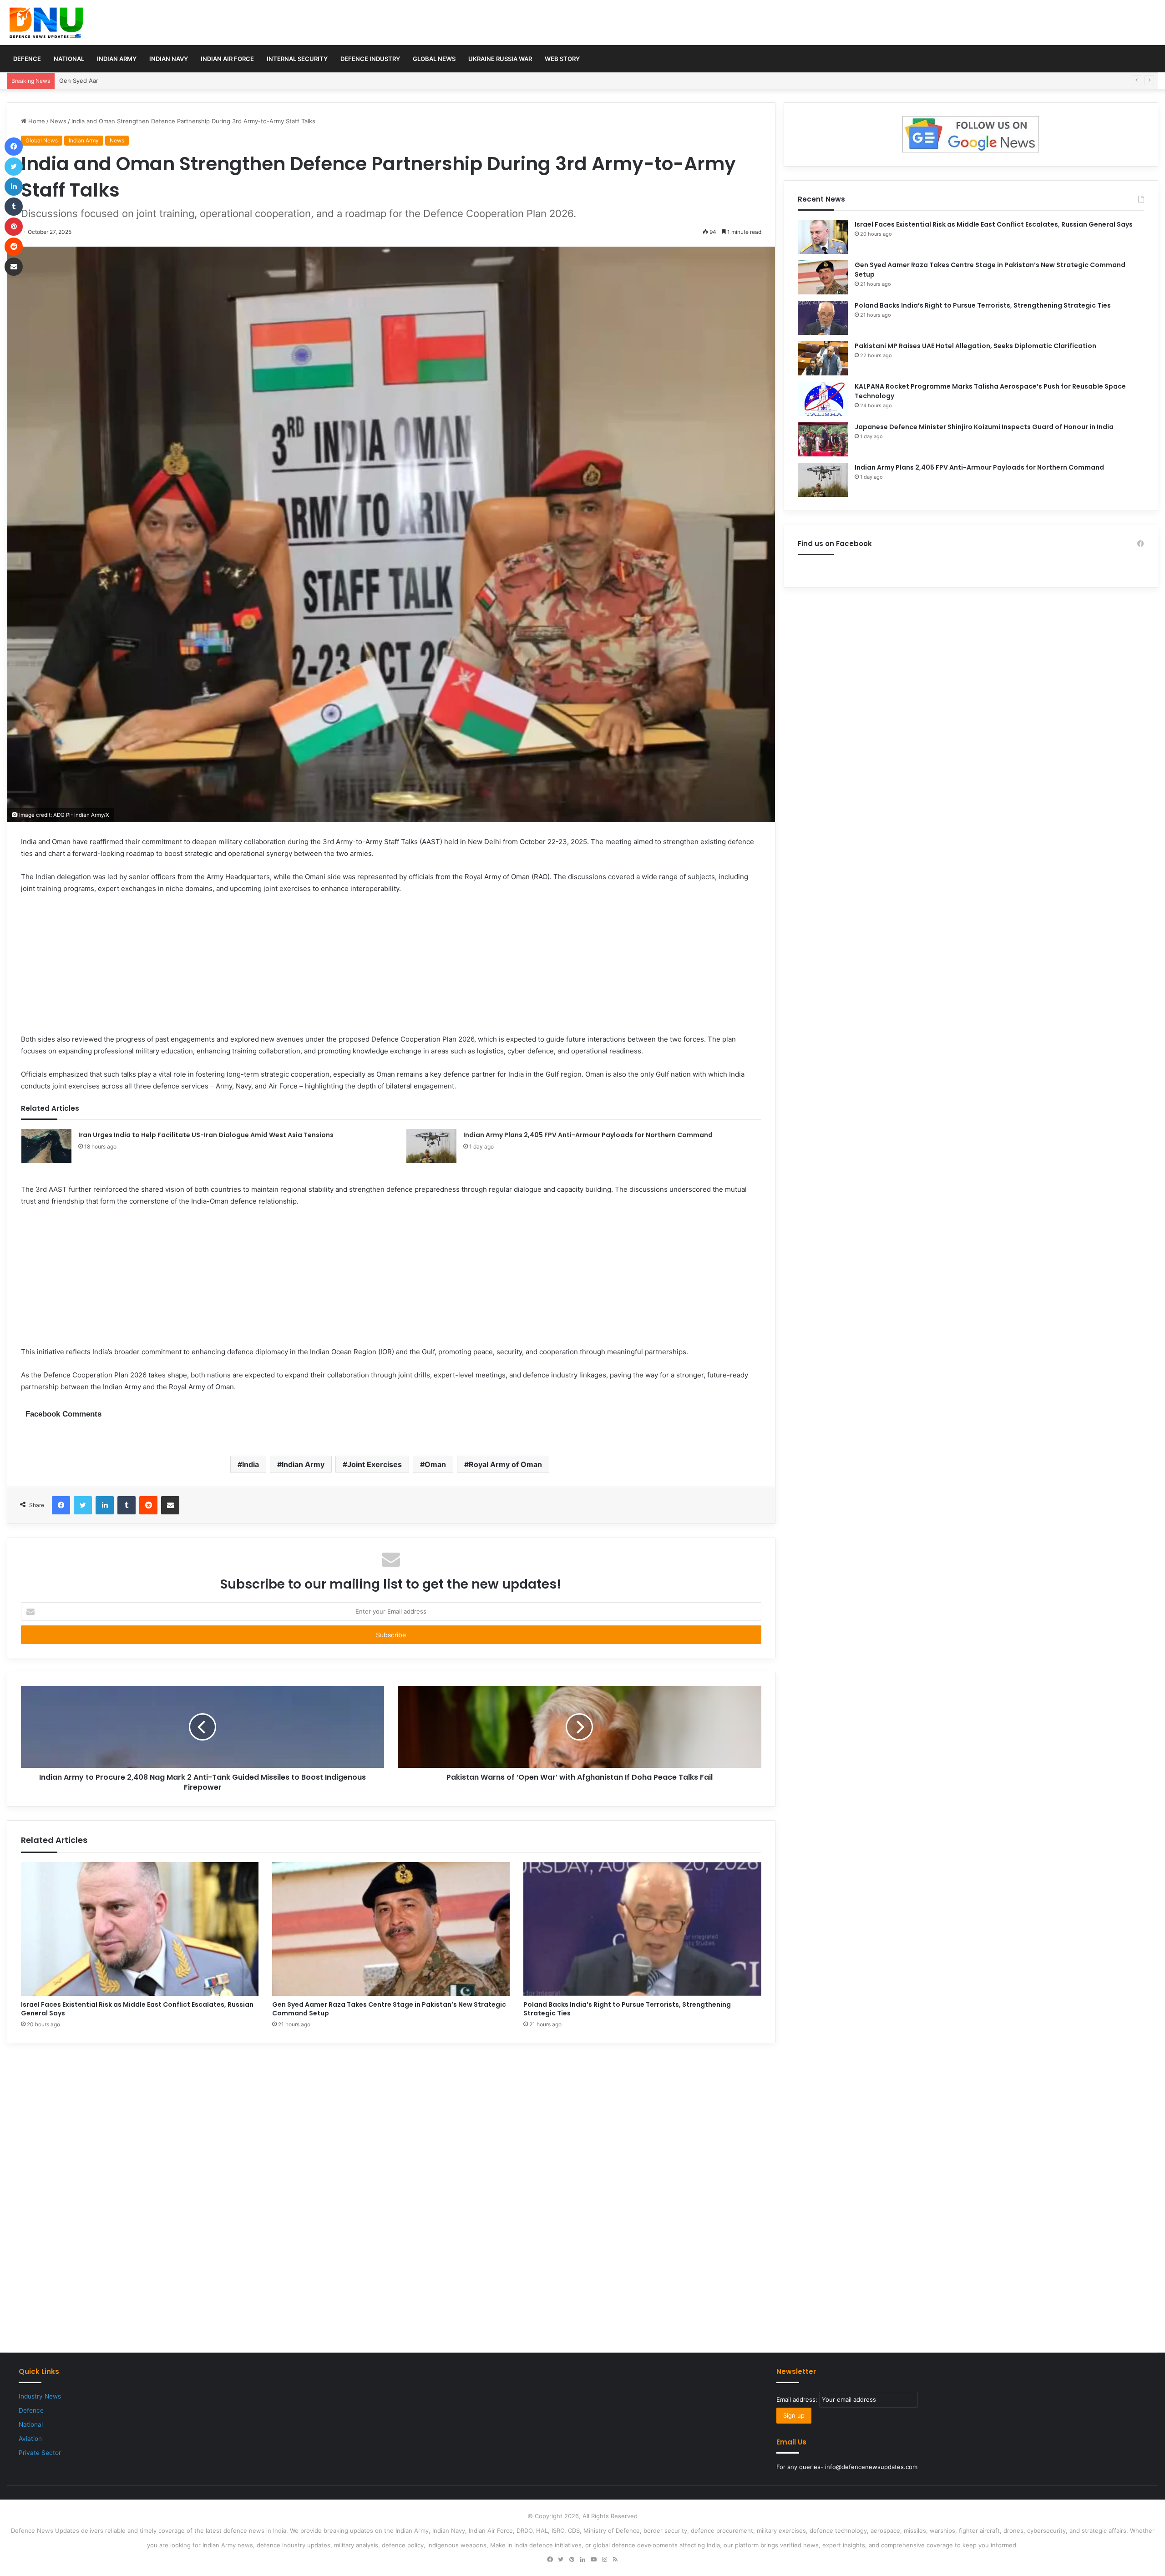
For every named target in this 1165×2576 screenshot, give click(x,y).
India (251, 1464)
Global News (434, 59)
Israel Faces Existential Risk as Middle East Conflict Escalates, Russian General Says (137, 2009)
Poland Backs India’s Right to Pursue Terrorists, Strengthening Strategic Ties (627, 2009)
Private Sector (40, 2453)
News (58, 121)
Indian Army (117, 59)
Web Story (562, 59)
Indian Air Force (227, 59)
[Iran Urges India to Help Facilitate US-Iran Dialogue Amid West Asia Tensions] (46, 1146)
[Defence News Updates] (46, 23)
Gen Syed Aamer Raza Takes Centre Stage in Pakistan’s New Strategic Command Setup (183, 81)
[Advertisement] (391, 970)
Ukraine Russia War (500, 59)
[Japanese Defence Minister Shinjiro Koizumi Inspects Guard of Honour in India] (823, 439)
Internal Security (297, 59)
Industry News (40, 2396)
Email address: (798, 2399)
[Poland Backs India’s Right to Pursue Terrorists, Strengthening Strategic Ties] (642, 1929)
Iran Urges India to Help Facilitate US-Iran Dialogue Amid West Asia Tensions (206, 1135)
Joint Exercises (375, 1464)
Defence (27, 59)
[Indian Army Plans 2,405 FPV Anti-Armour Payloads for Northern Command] (431, 1146)
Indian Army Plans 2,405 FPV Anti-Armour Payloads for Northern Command (588, 1135)
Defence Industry (370, 59)
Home (36, 121)
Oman (435, 1464)
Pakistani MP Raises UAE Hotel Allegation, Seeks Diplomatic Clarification (975, 346)
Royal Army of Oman (505, 1464)
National (69, 59)
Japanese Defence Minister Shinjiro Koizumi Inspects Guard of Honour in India (984, 427)
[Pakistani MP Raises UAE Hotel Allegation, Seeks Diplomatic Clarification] (823, 358)
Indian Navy (169, 59)
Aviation (30, 2439)
